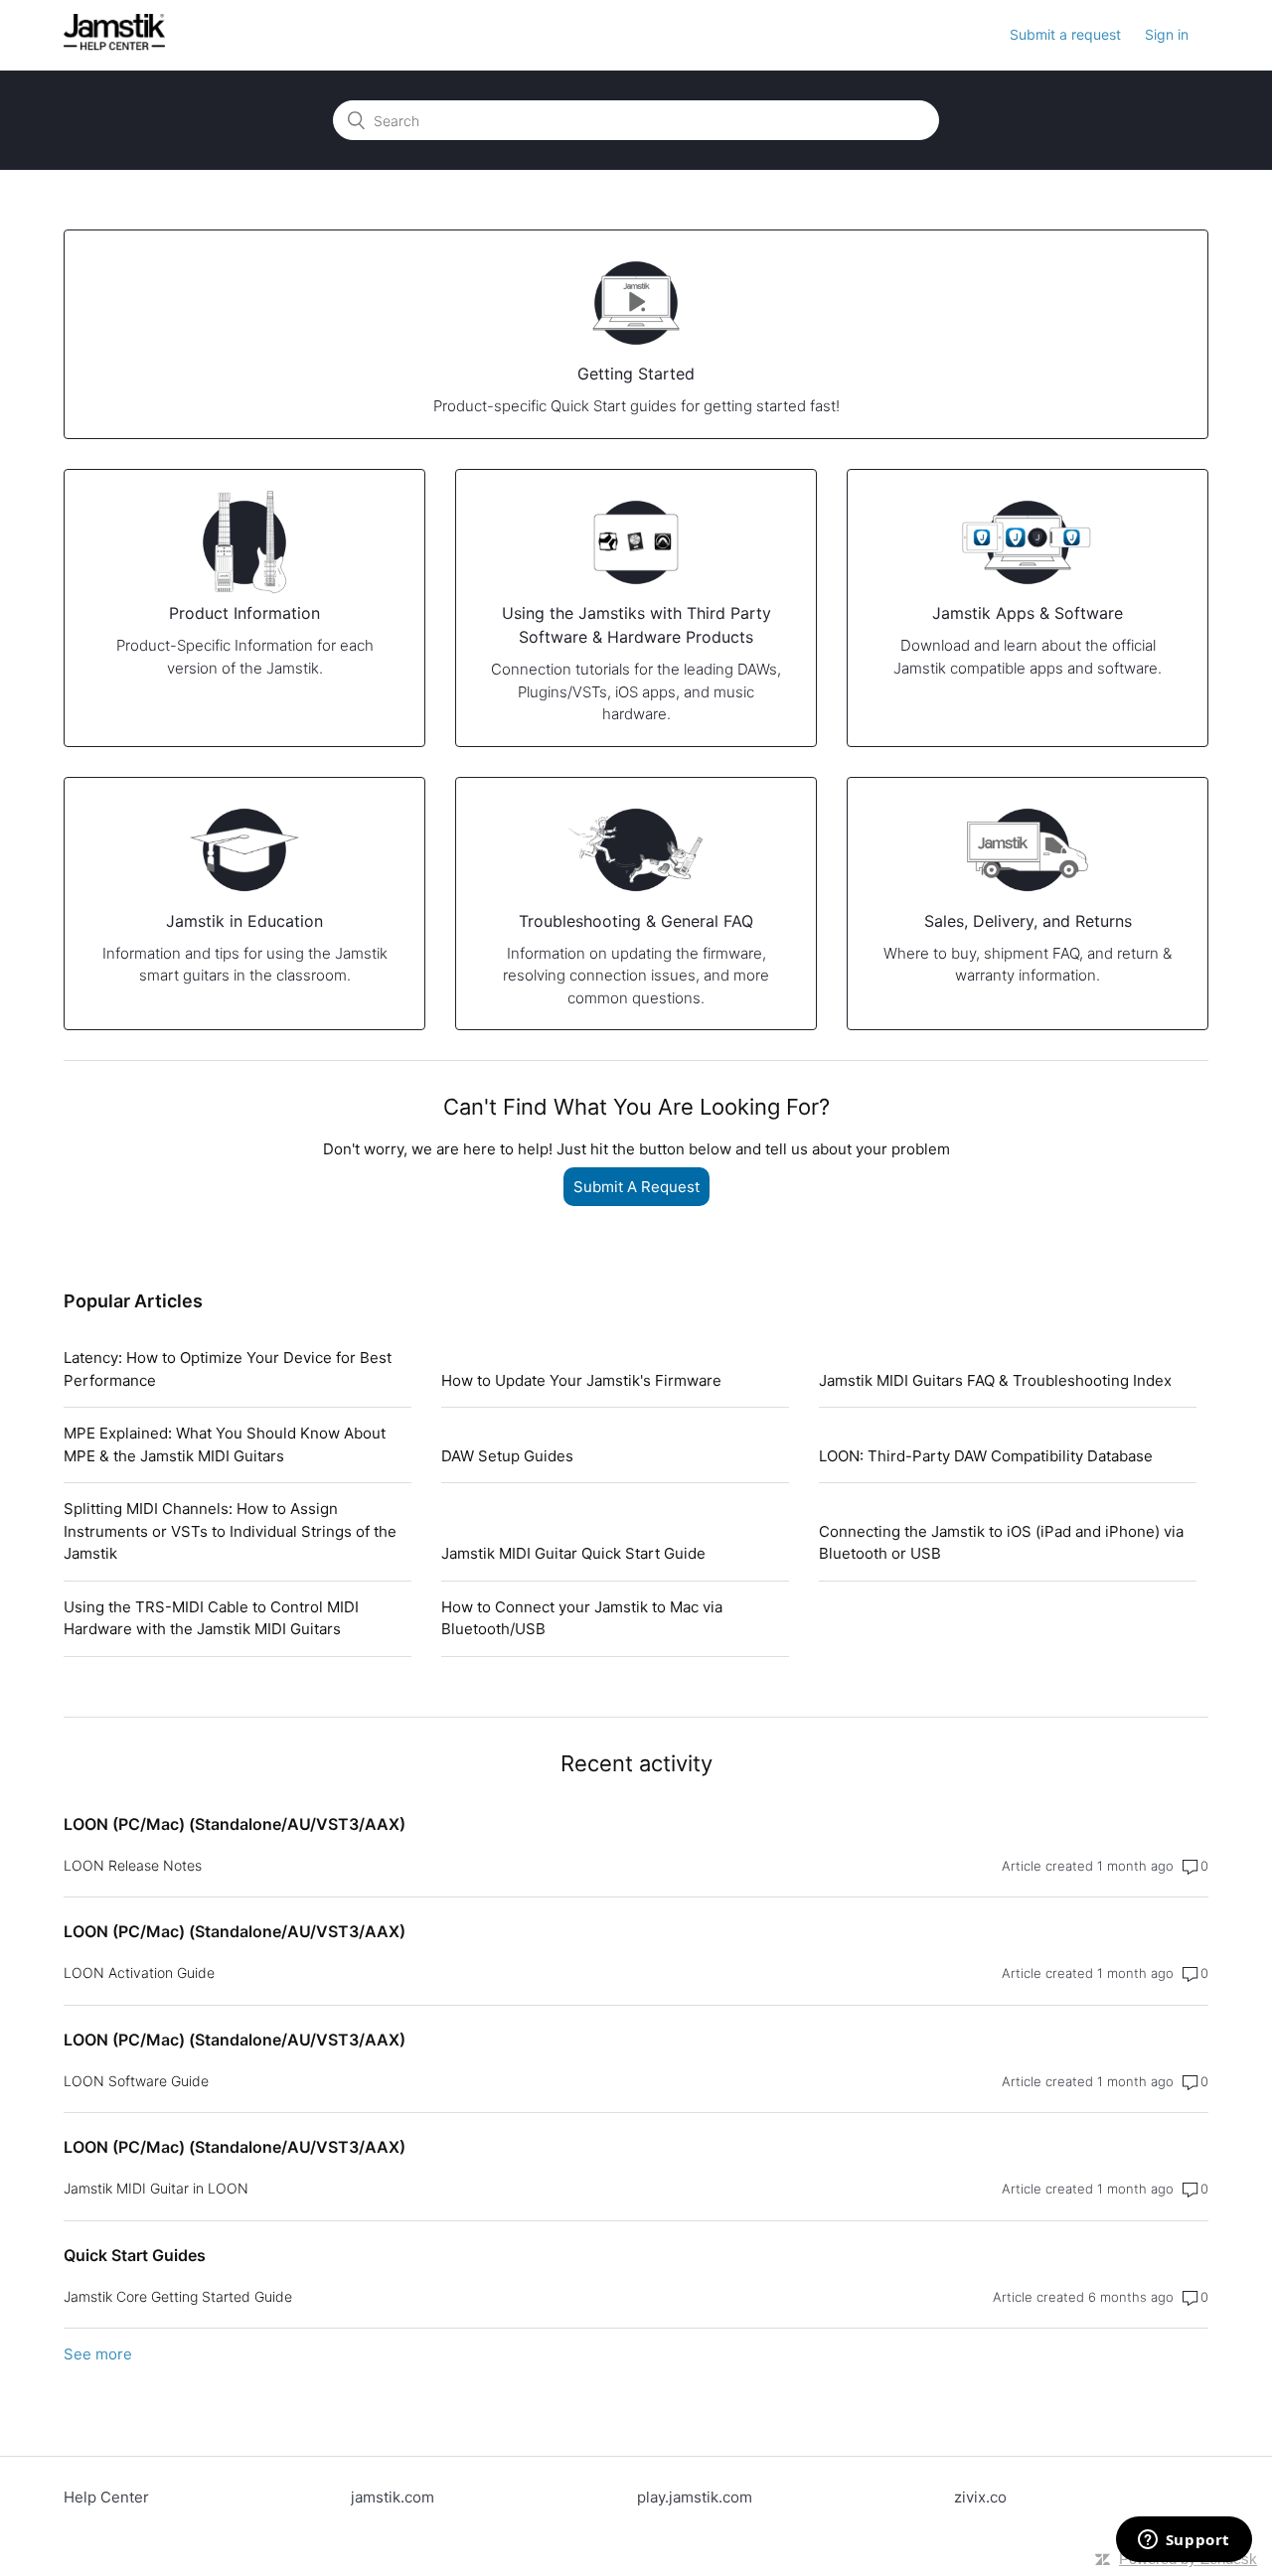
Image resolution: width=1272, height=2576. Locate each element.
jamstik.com (393, 2497)
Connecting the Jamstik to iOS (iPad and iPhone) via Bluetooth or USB (1001, 1543)
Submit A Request (636, 1187)
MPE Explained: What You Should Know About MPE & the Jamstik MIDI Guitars (225, 1444)
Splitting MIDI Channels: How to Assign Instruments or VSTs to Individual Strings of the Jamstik (230, 1531)
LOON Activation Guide (139, 1972)
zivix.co (980, 2497)
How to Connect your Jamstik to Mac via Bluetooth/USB (582, 1618)
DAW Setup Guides (507, 1456)
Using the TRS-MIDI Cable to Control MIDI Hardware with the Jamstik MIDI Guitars (211, 1618)
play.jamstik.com (695, 2497)
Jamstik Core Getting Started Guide (178, 2296)
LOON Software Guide (136, 2081)
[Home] (114, 45)
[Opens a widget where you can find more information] (1184, 2541)
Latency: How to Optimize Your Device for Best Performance (228, 1369)
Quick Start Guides (135, 2255)
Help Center (106, 2497)
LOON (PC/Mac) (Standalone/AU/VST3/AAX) (235, 1824)
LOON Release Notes (133, 1865)
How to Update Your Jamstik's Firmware (581, 1380)
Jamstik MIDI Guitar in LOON (156, 2188)
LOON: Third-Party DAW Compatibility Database (986, 1456)
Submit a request (1065, 34)
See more (98, 2354)
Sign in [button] (1167, 34)
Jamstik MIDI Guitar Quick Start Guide (573, 1553)
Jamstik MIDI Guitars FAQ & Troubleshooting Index (995, 1380)
